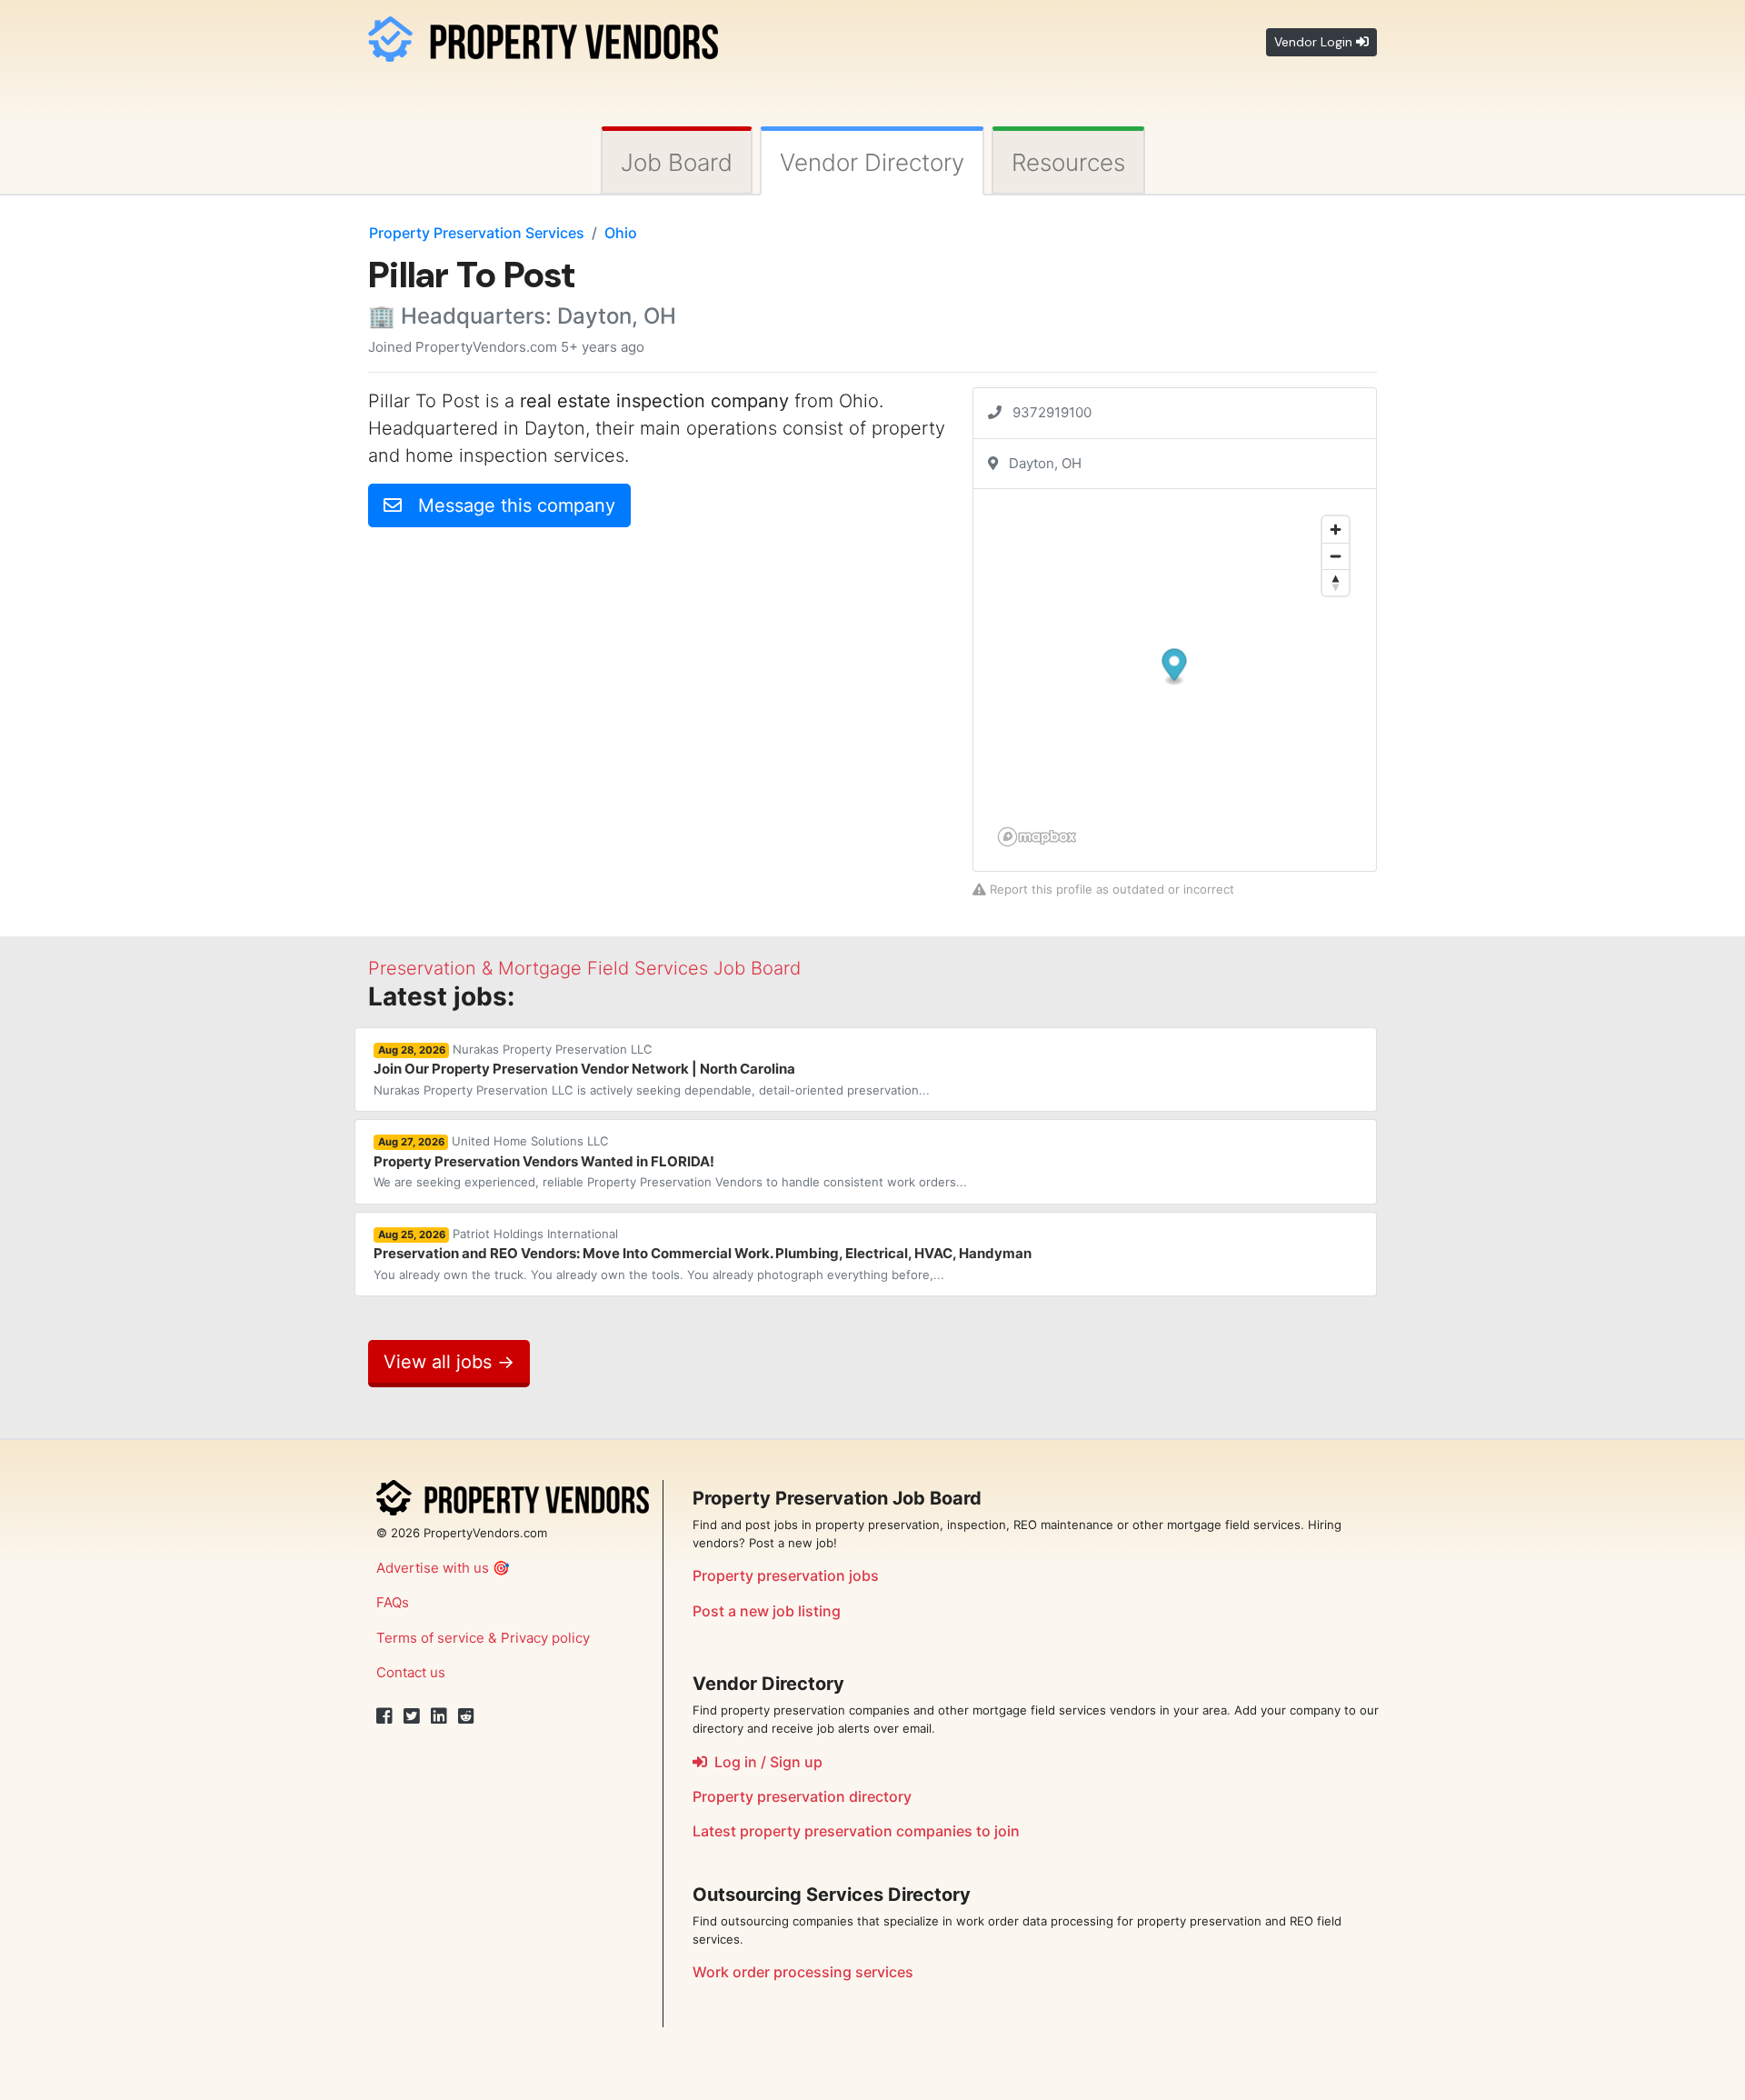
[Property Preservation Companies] (543, 36)
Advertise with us (433, 1568)
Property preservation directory (802, 1796)
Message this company (509, 505)
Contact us (411, 1672)
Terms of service (430, 1638)
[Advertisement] (521, 669)
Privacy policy (545, 1638)
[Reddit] (466, 1716)
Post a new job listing (767, 1611)
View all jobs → (449, 1362)
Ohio (621, 233)
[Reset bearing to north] (1336, 582)
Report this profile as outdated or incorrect (1110, 889)
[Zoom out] (1336, 556)
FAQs (393, 1602)
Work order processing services (803, 1972)
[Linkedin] (439, 1716)
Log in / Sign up (765, 1762)
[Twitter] (412, 1716)
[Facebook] (384, 1716)
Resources (1068, 162)
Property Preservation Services (477, 233)
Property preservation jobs (786, 1575)
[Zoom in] (1336, 530)
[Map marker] (1175, 668)
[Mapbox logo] (1037, 837)
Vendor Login (1315, 42)
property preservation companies (856, 1831)
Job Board (677, 162)
